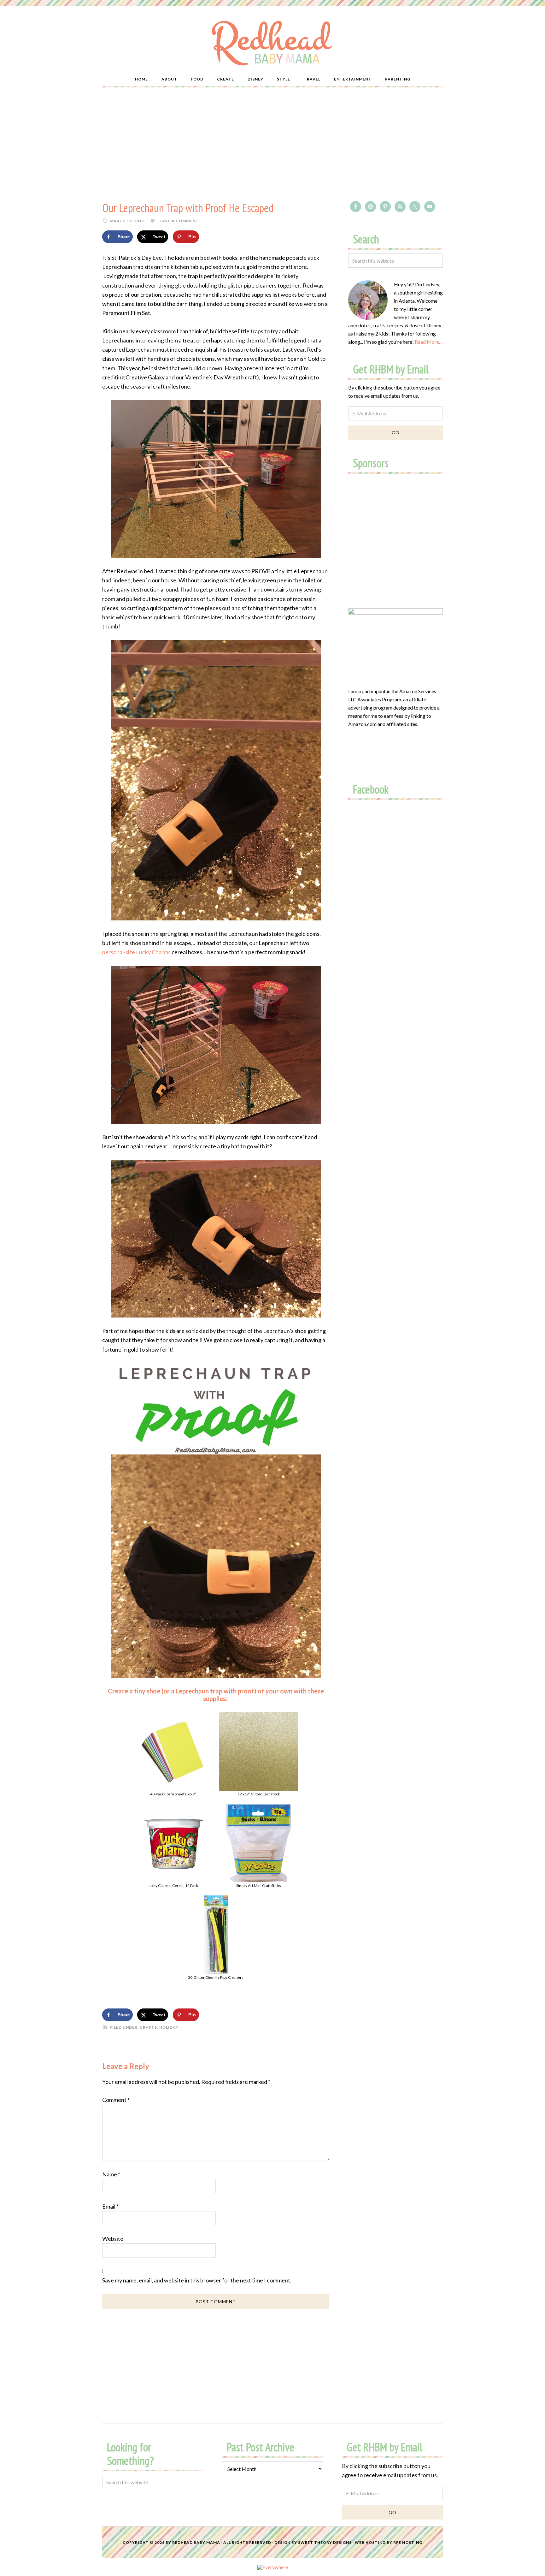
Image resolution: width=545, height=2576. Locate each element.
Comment (116, 2100)
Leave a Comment (178, 221)
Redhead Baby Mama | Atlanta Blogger (272, 43)
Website (113, 2239)
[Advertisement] (272, 144)
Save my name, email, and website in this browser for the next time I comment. (197, 2280)
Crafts (148, 2027)
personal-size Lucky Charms (136, 952)
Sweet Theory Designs (325, 2542)
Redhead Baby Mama (196, 2542)
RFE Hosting (408, 2542)
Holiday (169, 2027)
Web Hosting (370, 2542)
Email (110, 2206)
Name (111, 2174)
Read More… (429, 342)
